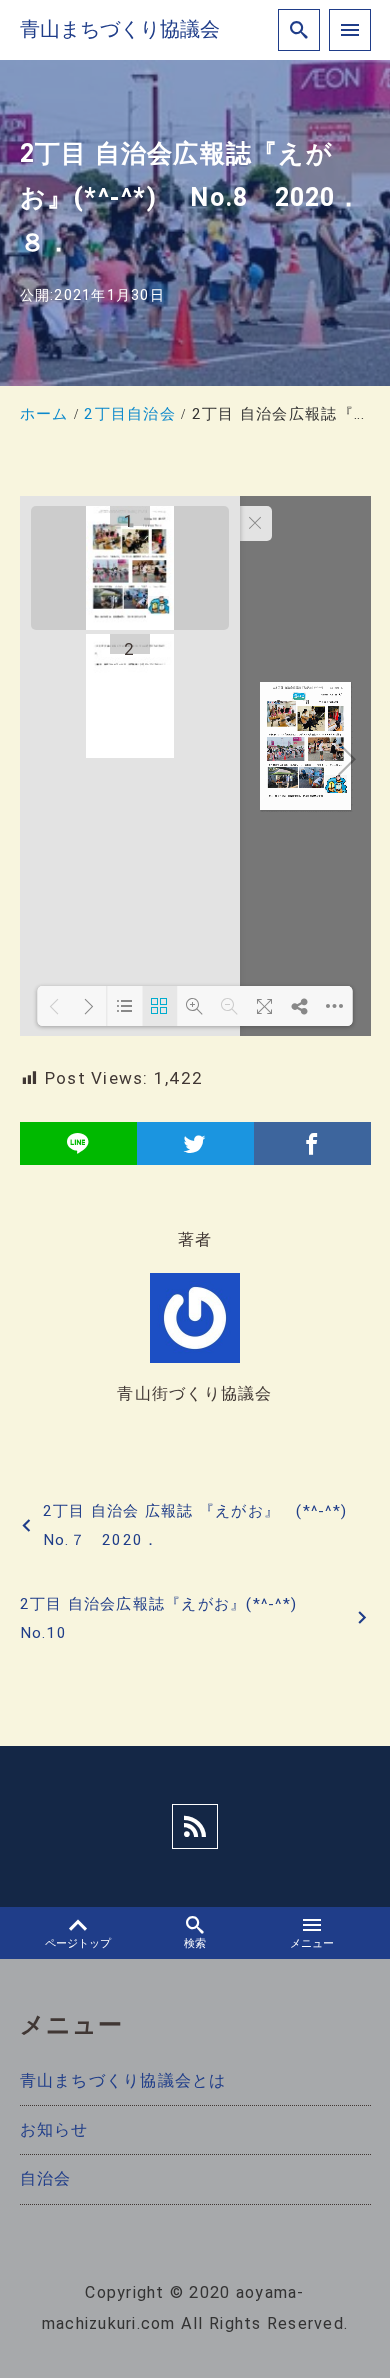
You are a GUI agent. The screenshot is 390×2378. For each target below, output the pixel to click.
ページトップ (78, 1943)
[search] (299, 30)
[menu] (350, 30)
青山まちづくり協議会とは (123, 2080)
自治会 (46, 2178)
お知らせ (54, 2129)
